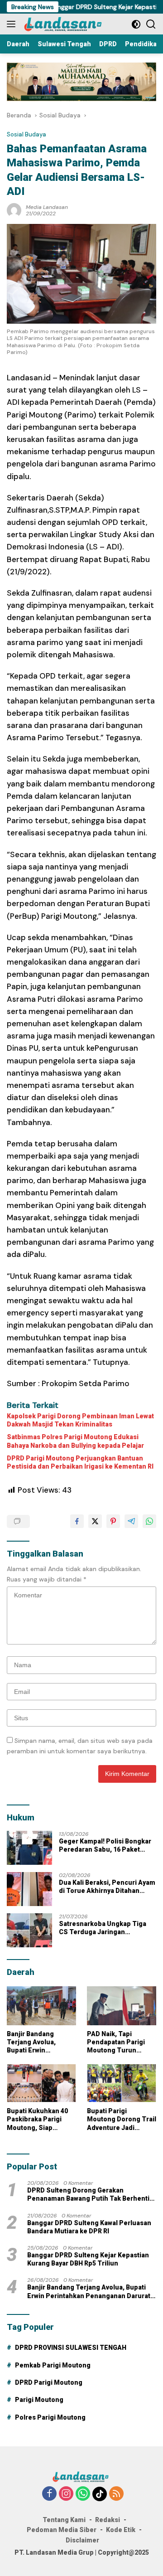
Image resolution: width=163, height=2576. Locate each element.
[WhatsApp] (83, 2494)
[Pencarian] (151, 24)
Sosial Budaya (26, 134)
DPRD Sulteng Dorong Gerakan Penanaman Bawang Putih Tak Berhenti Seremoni (88, 2195)
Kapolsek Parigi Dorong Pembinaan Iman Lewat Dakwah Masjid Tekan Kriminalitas (80, 1420)
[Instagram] (66, 2494)
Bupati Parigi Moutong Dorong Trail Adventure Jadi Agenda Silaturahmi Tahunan (122, 2120)
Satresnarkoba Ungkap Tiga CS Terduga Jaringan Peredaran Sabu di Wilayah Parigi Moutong (103, 1928)
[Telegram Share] (131, 1521)
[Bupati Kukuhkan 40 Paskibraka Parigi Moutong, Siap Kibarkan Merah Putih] (41, 2083)
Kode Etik (121, 2530)
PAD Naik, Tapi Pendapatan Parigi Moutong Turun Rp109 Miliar (116, 2042)
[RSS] (116, 2494)
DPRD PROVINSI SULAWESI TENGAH (71, 2348)
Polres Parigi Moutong (50, 2417)
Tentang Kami (64, 2520)
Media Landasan (47, 207)
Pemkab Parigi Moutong (53, 2365)
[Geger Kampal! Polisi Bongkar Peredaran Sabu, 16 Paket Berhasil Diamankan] (29, 1848)
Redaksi (108, 2520)
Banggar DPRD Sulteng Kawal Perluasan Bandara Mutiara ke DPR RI (89, 2227)
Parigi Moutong (39, 2400)
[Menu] (13, 24)
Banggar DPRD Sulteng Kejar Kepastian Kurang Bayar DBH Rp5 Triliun (88, 2259)
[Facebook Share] (77, 1521)
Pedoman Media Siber (62, 2530)
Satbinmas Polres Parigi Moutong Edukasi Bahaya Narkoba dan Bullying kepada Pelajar (75, 1441)
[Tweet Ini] (95, 1521)
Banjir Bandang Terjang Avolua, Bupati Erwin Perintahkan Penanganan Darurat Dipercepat (39, 2042)
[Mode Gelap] (136, 24)
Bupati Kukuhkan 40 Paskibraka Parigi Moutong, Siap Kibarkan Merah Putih (41, 2120)
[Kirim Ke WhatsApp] (149, 1521)
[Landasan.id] (67, 24)
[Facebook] (49, 2494)
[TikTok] (100, 2494)
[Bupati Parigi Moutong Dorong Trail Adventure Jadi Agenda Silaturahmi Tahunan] (122, 2083)
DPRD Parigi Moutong (49, 2382)
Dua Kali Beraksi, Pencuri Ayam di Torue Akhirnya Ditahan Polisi (107, 1887)
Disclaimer (82, 2540)
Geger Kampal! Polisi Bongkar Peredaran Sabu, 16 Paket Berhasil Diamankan (105, 1846)
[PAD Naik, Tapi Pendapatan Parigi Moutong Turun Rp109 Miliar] (122, 2006)
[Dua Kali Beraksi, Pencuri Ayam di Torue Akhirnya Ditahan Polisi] (29, 1889)
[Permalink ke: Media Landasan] (14, 210)
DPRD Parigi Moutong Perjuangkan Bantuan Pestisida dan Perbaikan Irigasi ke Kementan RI (80, 1462)
